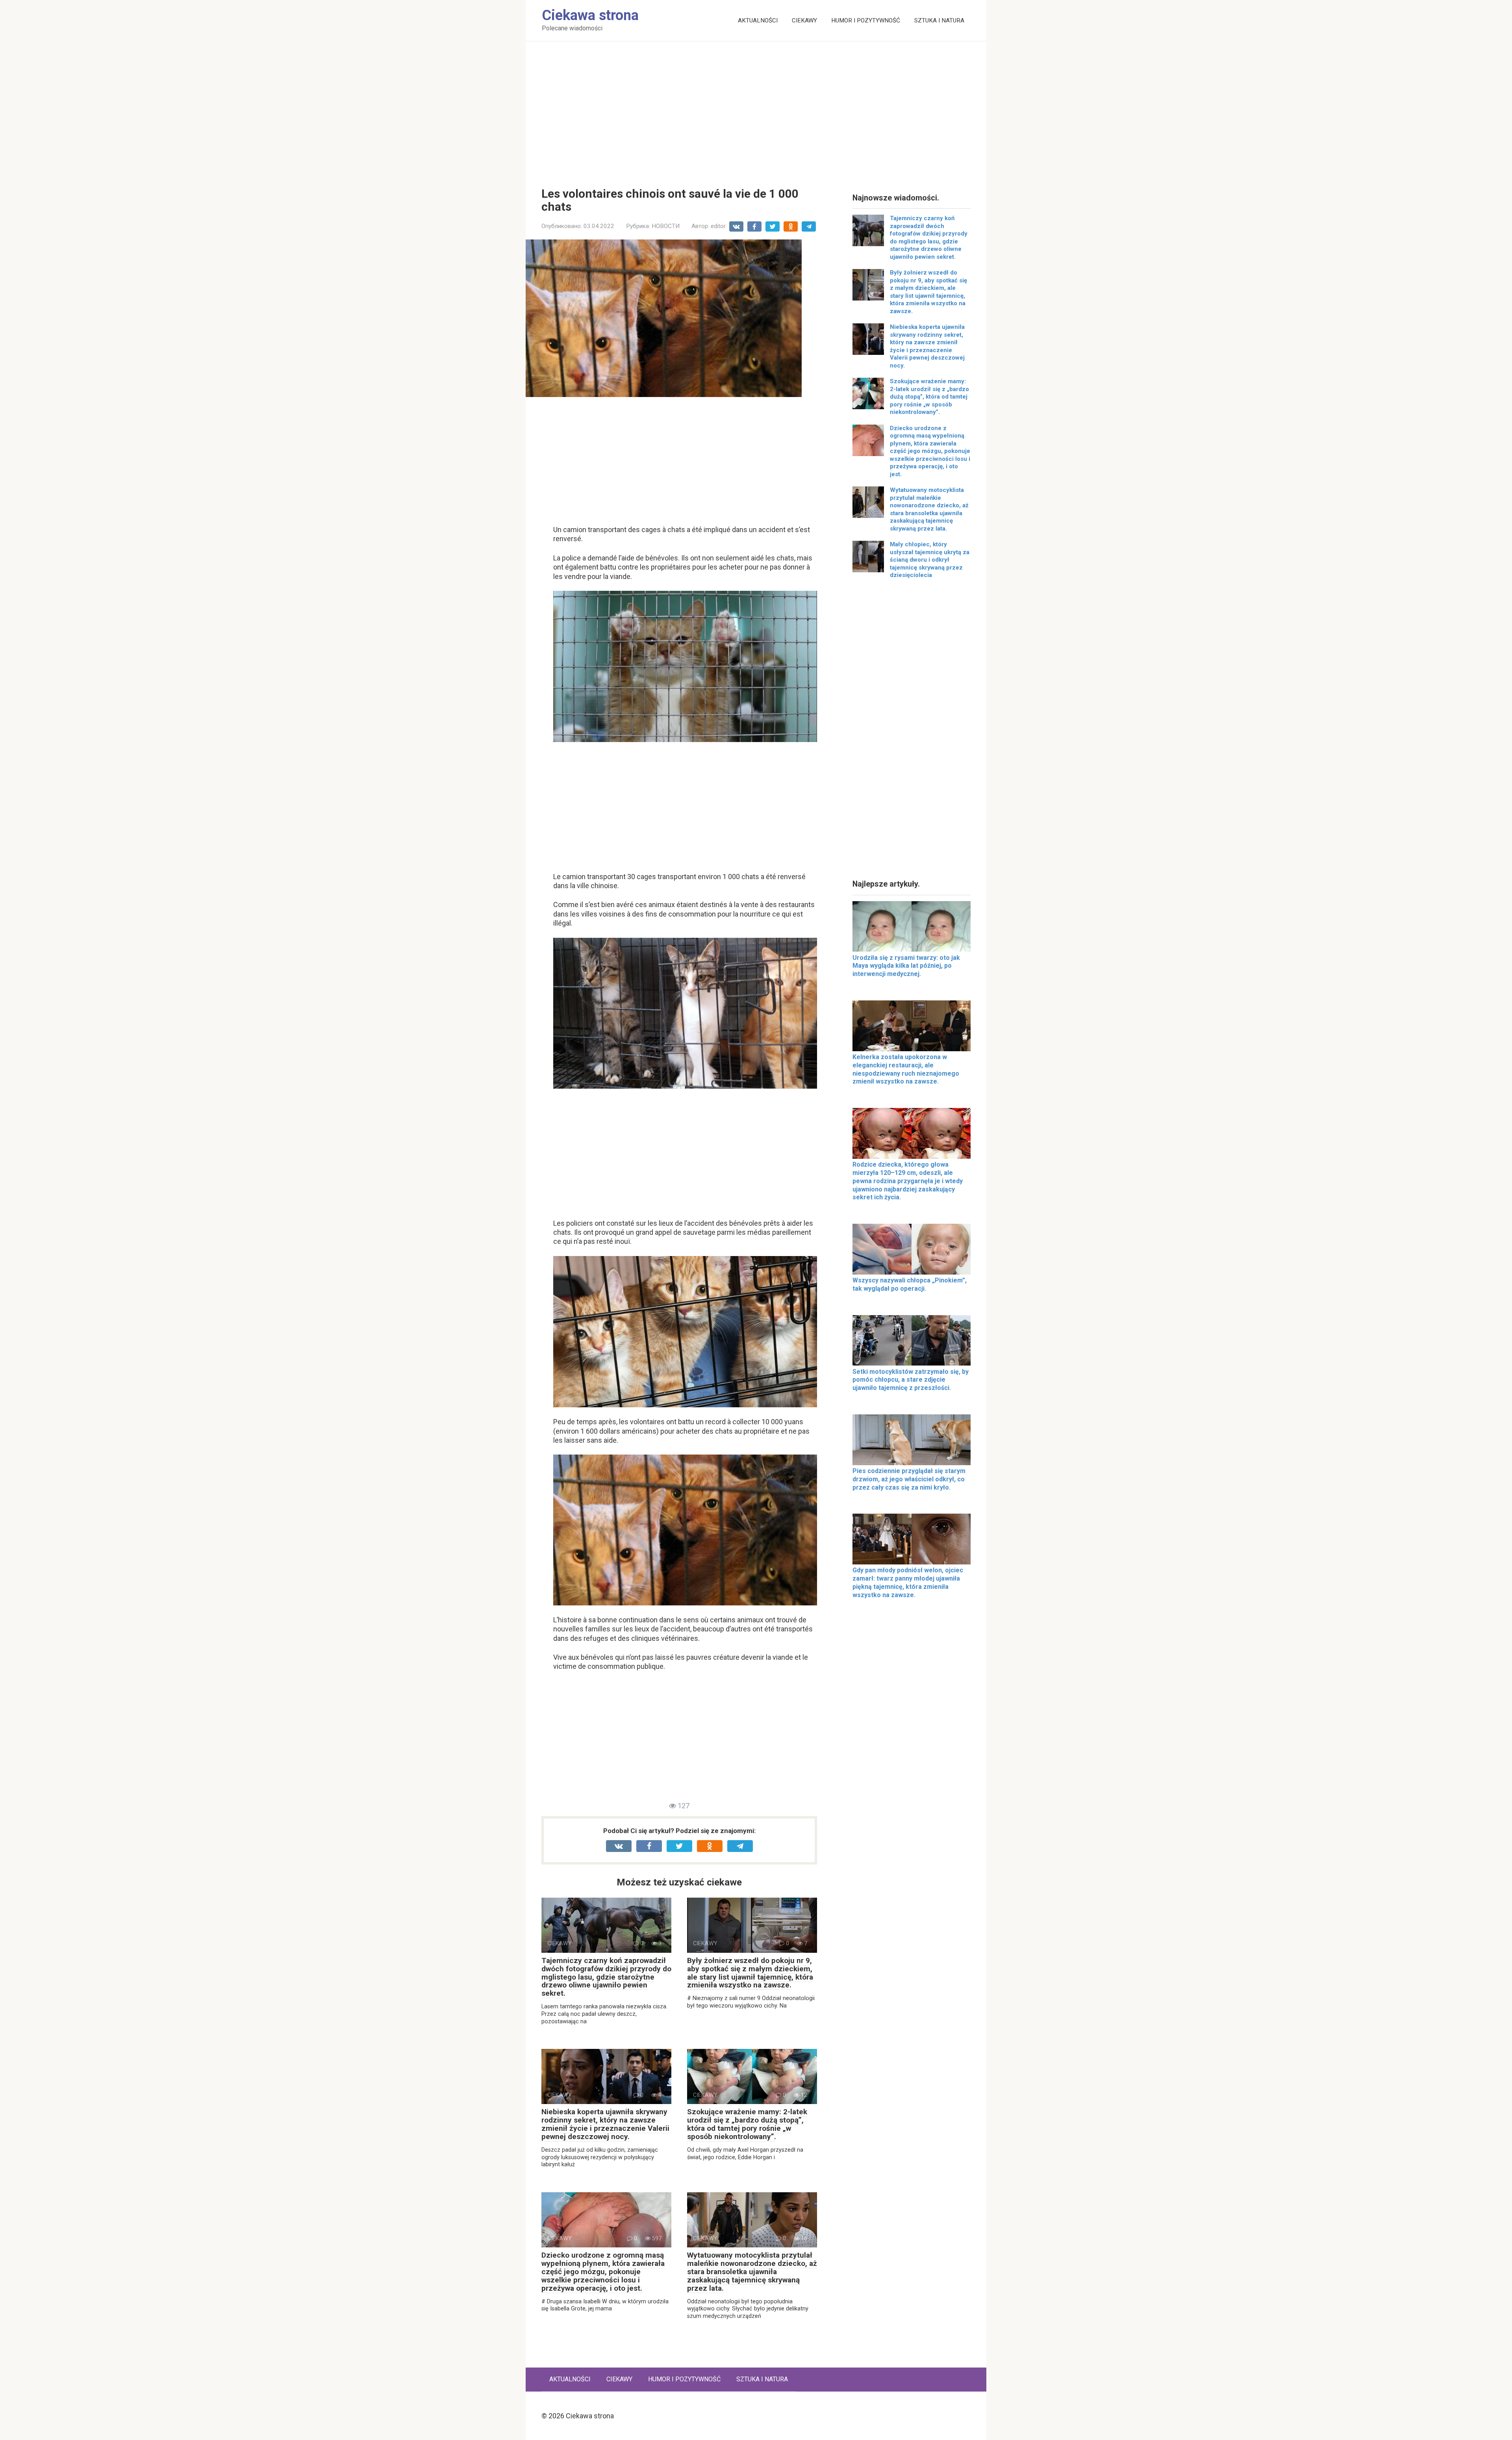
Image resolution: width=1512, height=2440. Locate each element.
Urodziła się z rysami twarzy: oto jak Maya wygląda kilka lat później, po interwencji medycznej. (906, 966)
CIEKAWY (804, 20)
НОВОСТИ (666, 226)
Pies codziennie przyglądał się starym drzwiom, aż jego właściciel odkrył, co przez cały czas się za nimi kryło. (909, 1479)
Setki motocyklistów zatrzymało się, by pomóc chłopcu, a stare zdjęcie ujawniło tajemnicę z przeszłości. (911, 1380)
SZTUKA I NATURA (939, 20)
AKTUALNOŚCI (758, 20)
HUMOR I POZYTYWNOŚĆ (866, 20)
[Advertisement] (756, 108)
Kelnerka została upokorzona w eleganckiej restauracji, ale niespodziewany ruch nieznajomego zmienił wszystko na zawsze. (906, 1069)
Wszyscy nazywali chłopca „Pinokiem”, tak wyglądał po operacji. (910, 1284)
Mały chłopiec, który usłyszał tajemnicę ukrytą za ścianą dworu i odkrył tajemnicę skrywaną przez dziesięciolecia (930, 560)
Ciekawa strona (590, 15)
